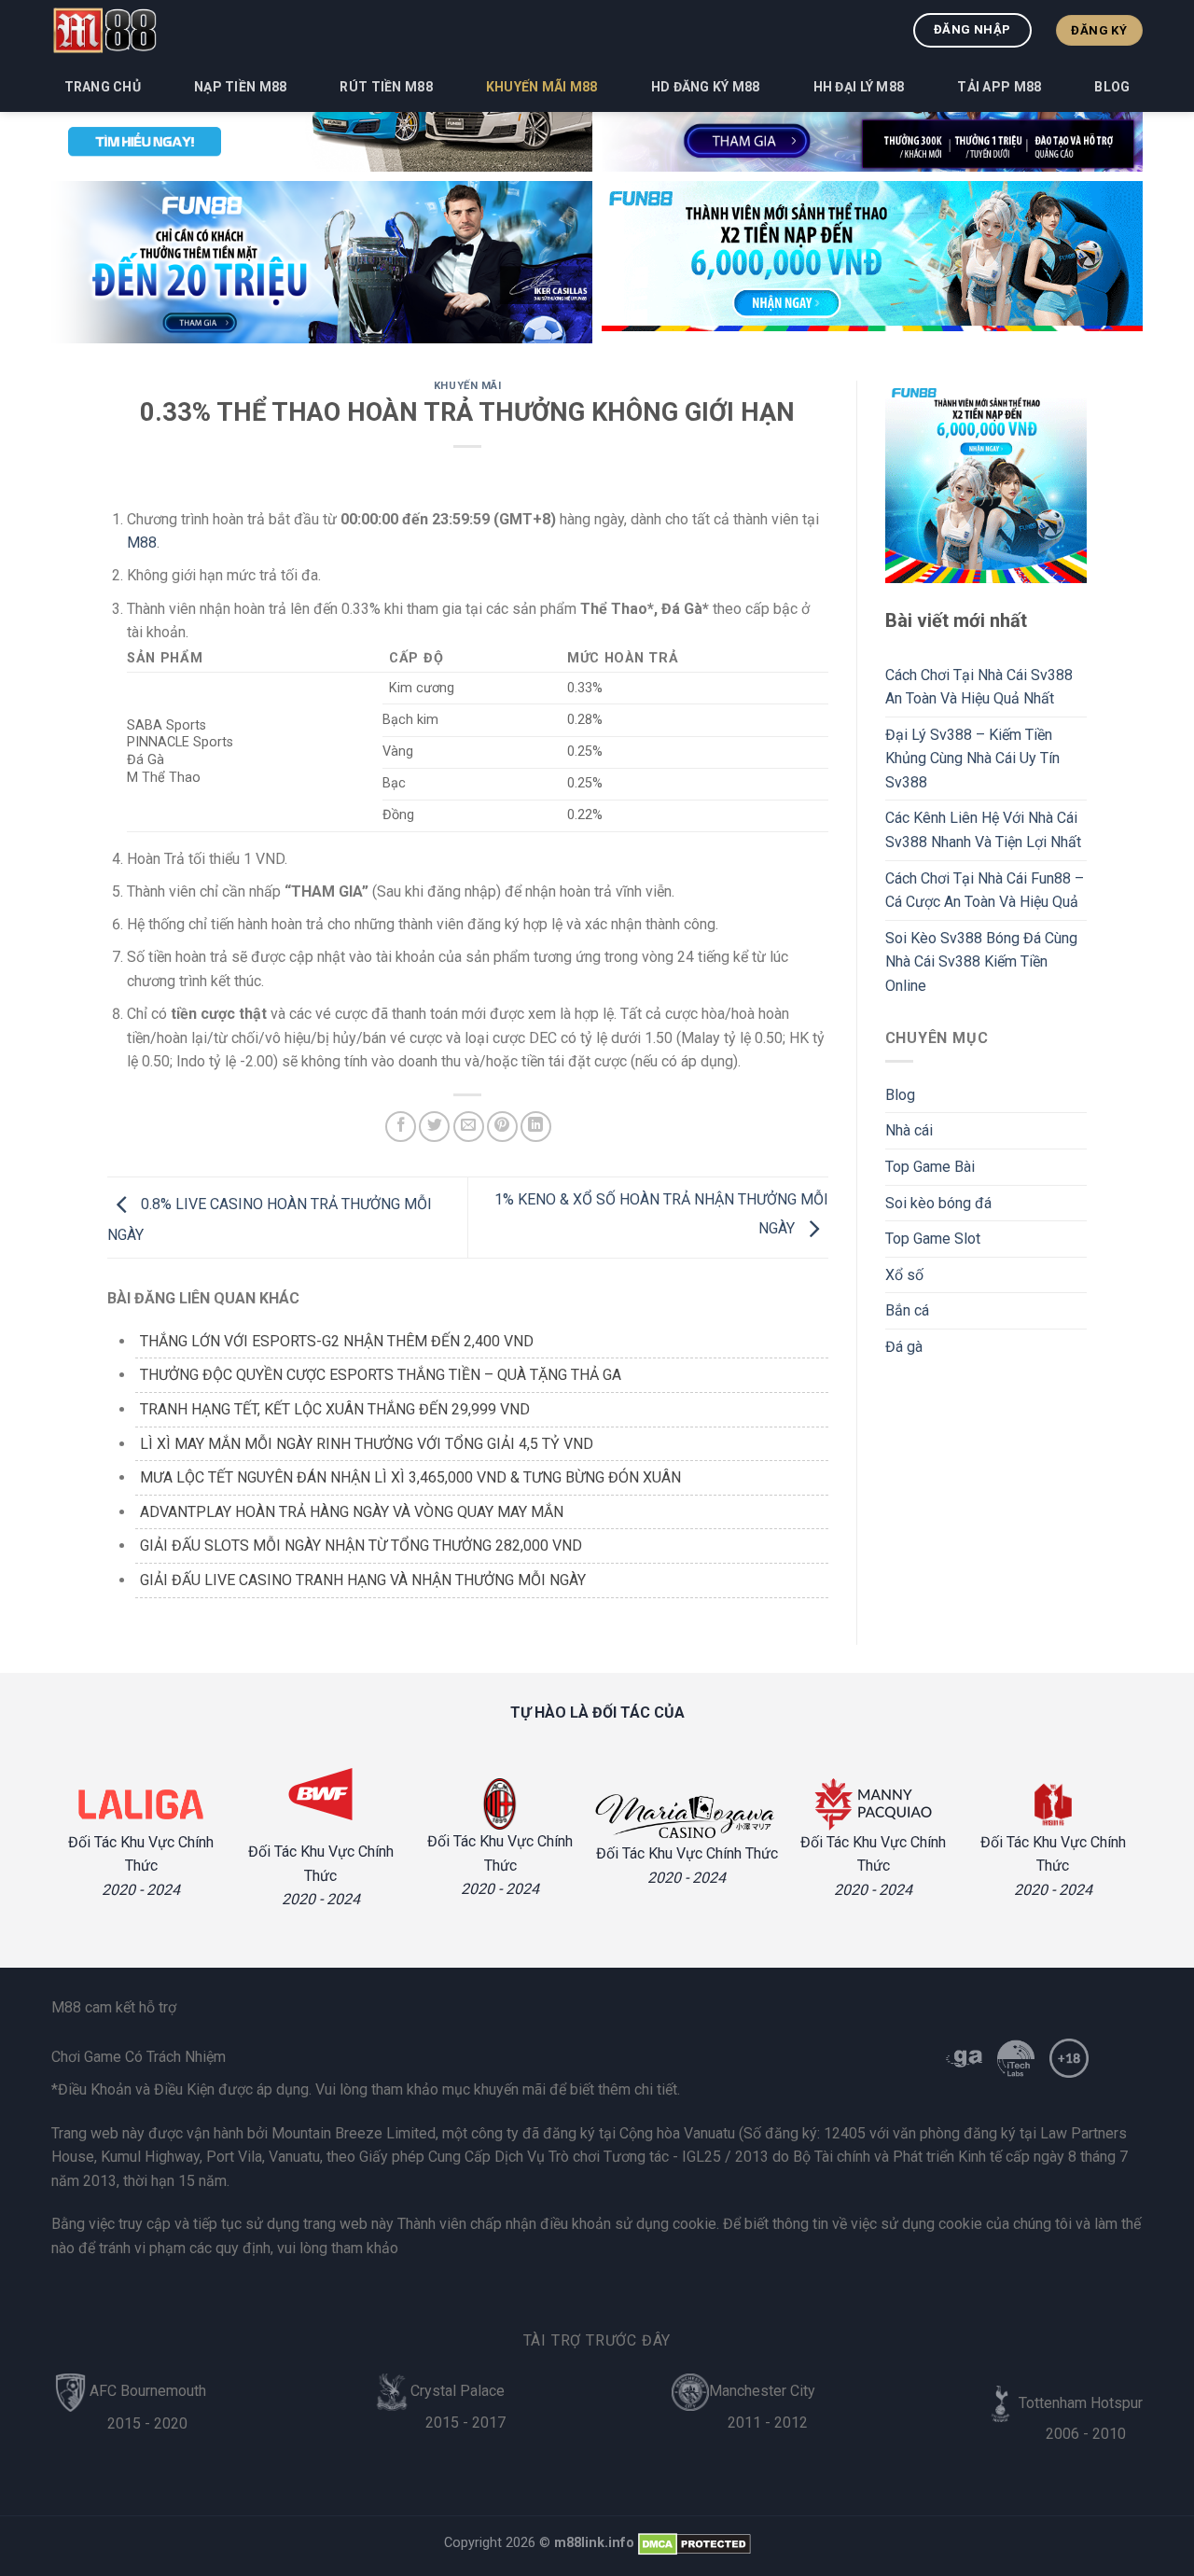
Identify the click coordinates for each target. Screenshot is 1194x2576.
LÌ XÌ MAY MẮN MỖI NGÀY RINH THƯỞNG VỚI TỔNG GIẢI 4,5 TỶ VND (367, 1444)
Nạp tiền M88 (240, 87)
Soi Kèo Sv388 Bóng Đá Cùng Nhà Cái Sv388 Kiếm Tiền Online (981, 962)
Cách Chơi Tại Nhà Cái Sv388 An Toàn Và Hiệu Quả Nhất (979, 687)
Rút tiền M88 (386, 87)
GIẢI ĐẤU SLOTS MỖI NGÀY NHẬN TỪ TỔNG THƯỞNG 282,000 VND (361, 1546)
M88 (142, 543)
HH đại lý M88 (859, 87)
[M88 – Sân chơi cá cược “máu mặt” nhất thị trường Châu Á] (104, 30)
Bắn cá (907, 1310)
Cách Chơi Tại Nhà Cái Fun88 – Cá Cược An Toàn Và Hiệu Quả (985, 891)
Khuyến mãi (468, 386)
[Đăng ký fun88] (986, 482)
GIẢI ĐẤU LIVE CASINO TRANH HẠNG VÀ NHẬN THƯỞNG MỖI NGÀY (363, 1580)
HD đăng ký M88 (706, 87)
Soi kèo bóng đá (938, 1203)
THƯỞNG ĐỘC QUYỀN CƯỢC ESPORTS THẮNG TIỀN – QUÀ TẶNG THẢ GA (381, 1375)
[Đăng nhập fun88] (872, 262)
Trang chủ (103, 87)
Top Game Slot (933, 1239)
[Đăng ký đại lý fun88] (322, 262)
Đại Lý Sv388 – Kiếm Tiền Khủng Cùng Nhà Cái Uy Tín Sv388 (972, 759)
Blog (1112, 87)
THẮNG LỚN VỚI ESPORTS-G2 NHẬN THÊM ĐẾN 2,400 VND (337, 1341)
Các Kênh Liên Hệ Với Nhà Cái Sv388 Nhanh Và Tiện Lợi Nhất (983, 830)
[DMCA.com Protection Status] (694, 2543)
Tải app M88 (999, 87)
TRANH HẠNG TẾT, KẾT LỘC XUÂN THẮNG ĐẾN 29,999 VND (335, 1409)
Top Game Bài (930, 1167)
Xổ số (904, 1275)
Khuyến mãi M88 (542, 87)
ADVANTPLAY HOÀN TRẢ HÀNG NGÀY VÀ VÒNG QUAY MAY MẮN (352, 1512)
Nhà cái (909, 1130)
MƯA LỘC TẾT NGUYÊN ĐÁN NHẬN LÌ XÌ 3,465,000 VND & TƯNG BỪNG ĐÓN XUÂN (410, 1477)
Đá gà (904, 1347)
